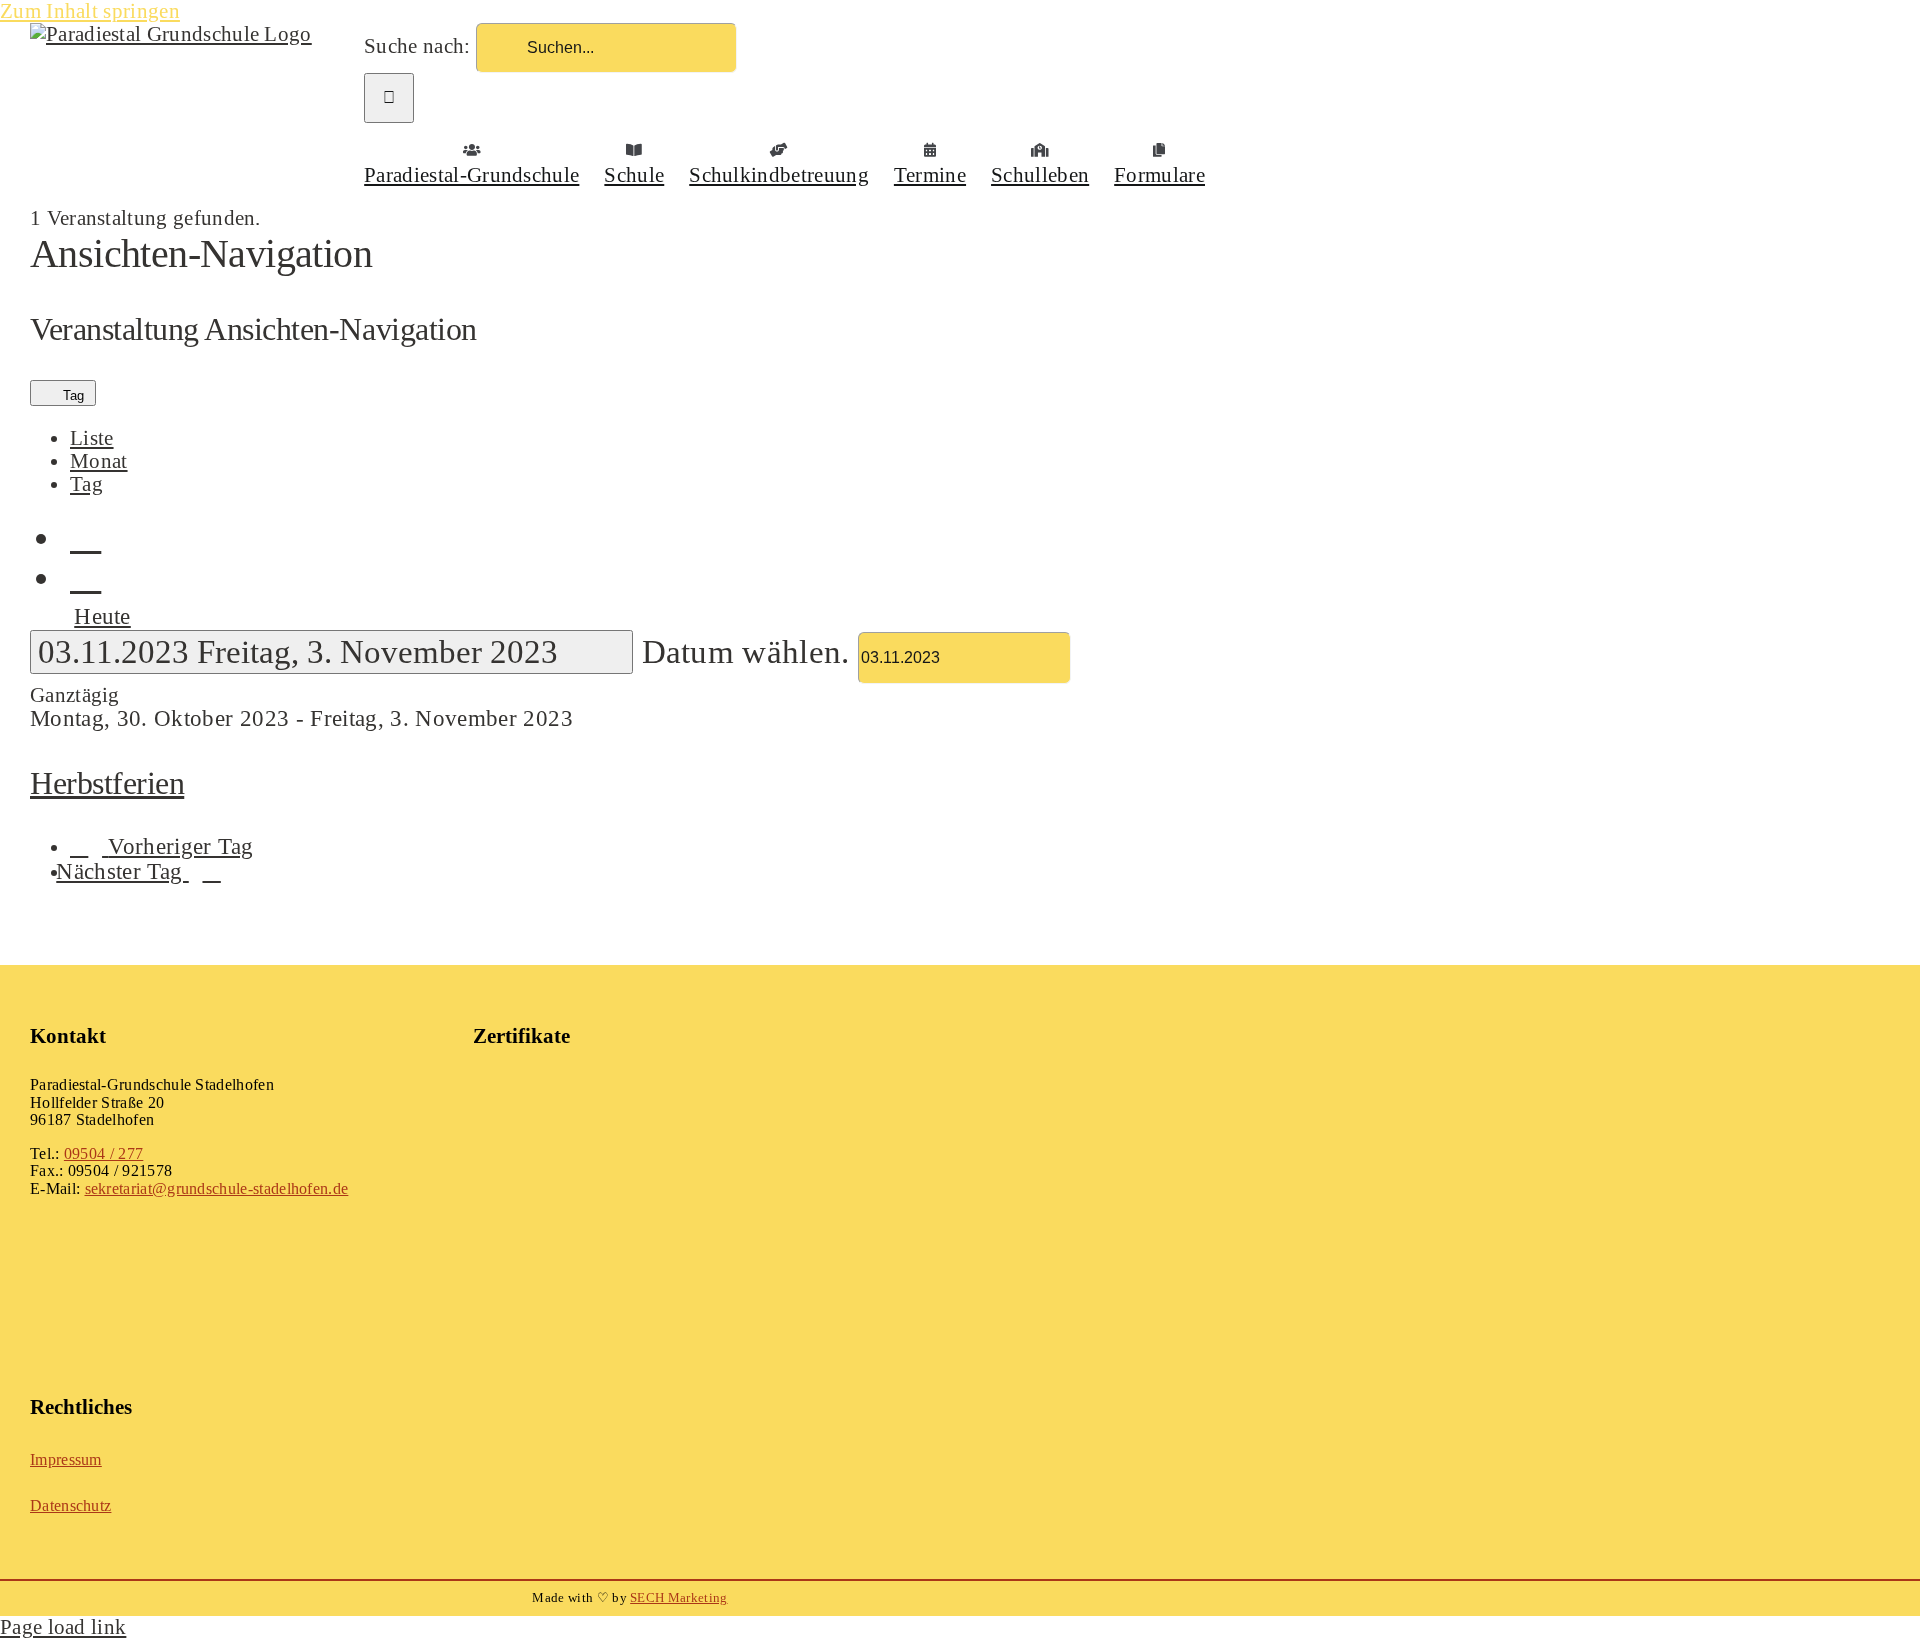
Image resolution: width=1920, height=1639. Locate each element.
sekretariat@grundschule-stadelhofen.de (217, 1188)
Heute (102, 616)
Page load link (63, 1626)
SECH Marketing (678, 1597)
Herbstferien (107, 783)
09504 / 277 (103, 1153)
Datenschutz (70, 1505)
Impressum (66, 1459)
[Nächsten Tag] (85, 576)
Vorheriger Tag (180, 846)
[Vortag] (85, 536)
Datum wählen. (750, 651)
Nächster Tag (122, 871)
